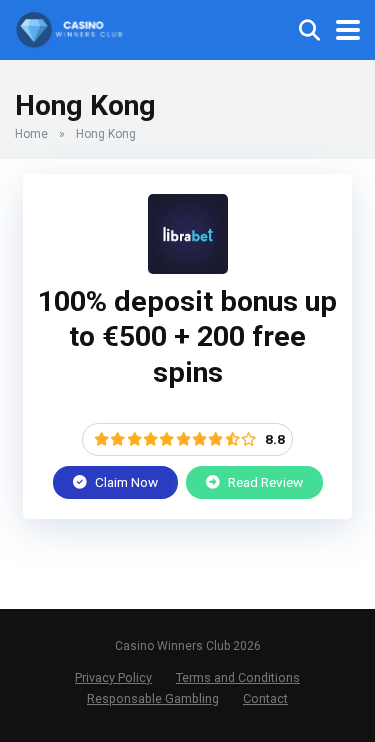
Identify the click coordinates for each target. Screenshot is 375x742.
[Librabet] (188, 268)
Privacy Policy (113, 677)
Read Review (264, 482)
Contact (265, 698)
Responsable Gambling (153, 698)
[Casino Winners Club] (70, 27)
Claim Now (125, 482)
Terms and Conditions (238, 677)
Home (31, 134)
